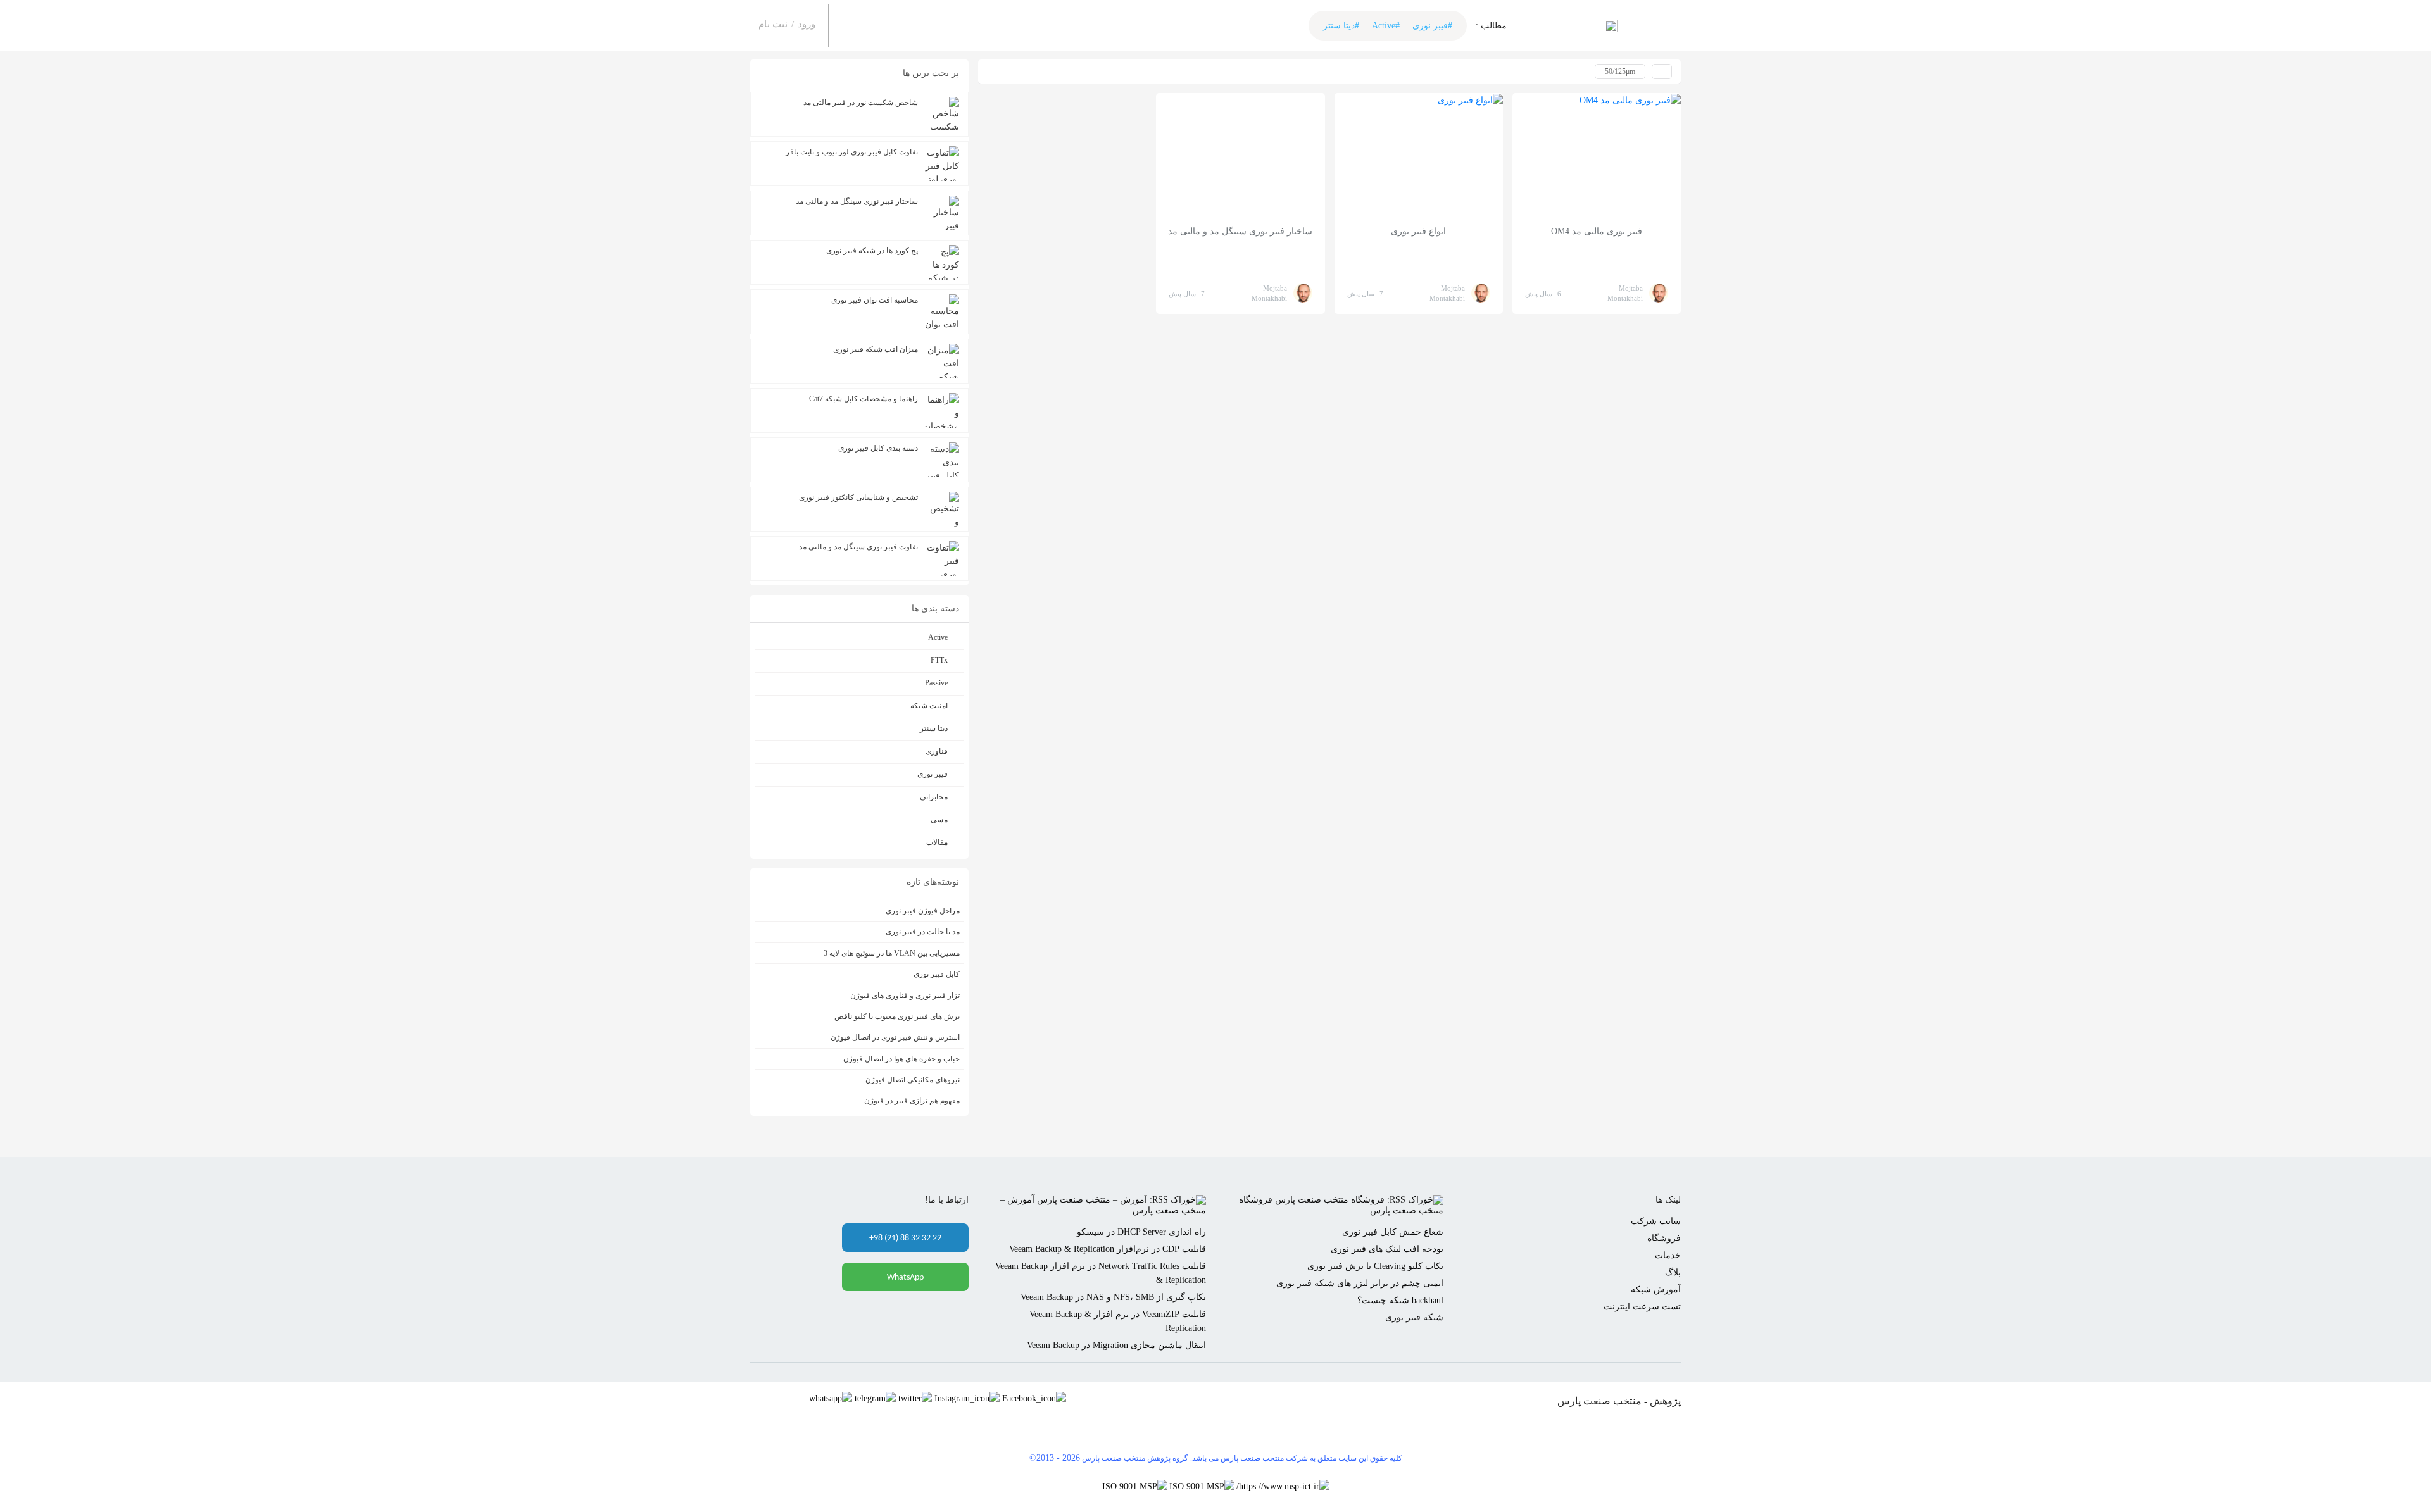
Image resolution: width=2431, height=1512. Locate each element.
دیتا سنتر (934, 728)
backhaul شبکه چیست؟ (1400, 1300)
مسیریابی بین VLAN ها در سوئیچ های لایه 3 (892, 953)
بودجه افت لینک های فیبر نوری (1387, 1249)
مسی (939, 820)
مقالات (937, 842)
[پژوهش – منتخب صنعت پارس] (1611, 25)
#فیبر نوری (1432, 26)
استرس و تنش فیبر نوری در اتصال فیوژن (895, 1037)
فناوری (937, 751)
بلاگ (1673, 1272)
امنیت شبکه (929, 706)
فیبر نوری (933, 774)
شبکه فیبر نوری (1414, 1317)
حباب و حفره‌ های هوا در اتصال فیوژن (901, 1059)
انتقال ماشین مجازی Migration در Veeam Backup (1116, 1345)
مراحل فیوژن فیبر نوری (923, 911)
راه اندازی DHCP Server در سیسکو (1141, 1232)
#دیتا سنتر (1341, 26)
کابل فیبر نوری (937, 974)
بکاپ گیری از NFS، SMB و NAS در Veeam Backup (1113, 1297)
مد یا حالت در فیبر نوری (923, 932)
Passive (936, 683)
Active (938, 637)
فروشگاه (1664, 1238)
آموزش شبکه (1656, 1290)
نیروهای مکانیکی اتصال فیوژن (913, 1080)
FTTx (939, 660)
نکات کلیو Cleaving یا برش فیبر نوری (1375, 1266)
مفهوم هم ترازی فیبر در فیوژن (912, 1101)
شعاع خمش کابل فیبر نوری (1393, 1232)
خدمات (1668, 1255)
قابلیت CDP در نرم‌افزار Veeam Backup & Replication (1108, 1249)
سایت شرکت (1656, 1221)
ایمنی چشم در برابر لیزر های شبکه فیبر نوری (1360, 1283)
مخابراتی (934, 797)
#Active (1386, 26)
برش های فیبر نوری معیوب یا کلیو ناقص (897, 1016)
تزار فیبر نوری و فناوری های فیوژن (905, 996)
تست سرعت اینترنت (1642, 1307)
